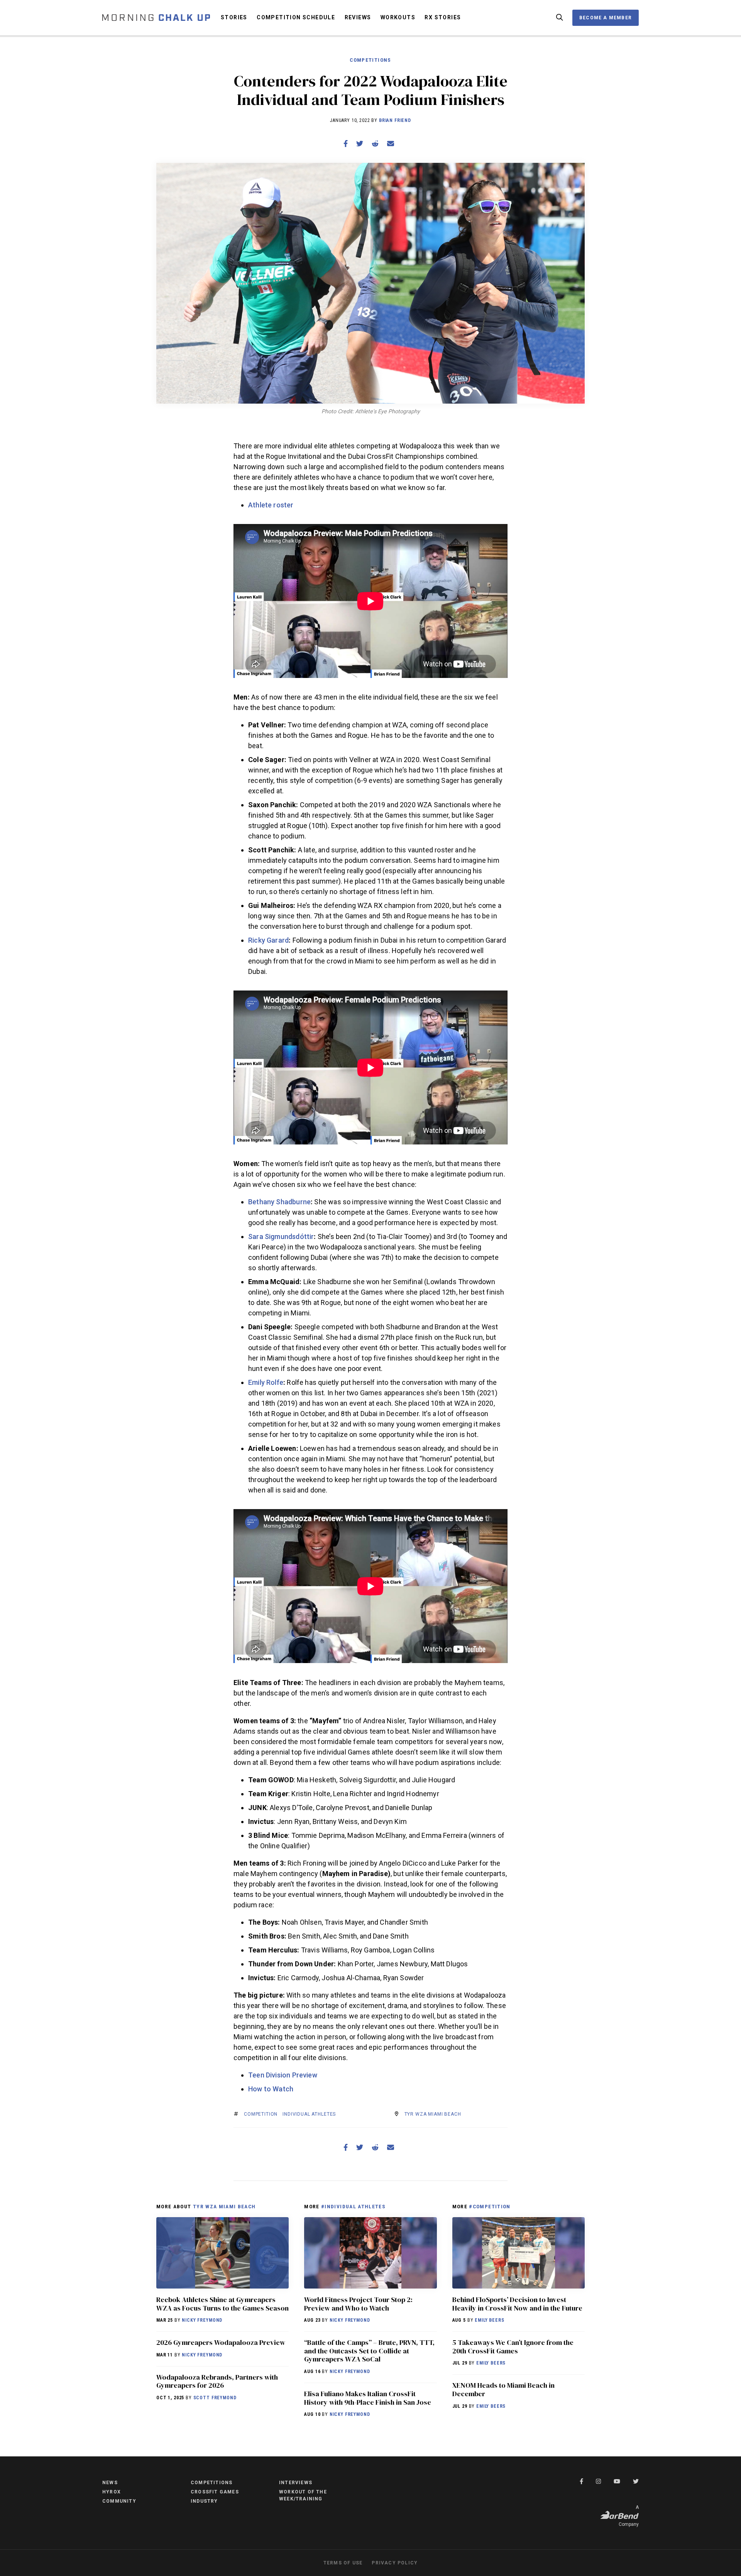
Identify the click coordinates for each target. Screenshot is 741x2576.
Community (119, 2501)
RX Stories (443, 17)
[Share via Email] (391, 144)
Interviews (296, 2483)
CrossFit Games (215, 2492)
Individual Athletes (309, 2114)
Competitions (370, 60)
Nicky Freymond (202, 2320)
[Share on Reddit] (375, 144)
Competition (261, 2114)
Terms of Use (343, 2563)
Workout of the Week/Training (303, 2495)
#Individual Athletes (353, 2206)
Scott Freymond (215, 2398)
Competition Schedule (296, 17)
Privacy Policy (395, 2563)
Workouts (398, 17)
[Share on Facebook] (346, 144)
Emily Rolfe (266, 1382)
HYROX (112, 2492)
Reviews (358, 17)
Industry (204, 2501)
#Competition (490, 2206)
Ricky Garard (268, 940)
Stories (234, 17)
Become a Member (606, 18)
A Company (629, 2516)
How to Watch (271, 2089)
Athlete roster (271, 505)
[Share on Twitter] (360, 144)
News (110, 2483)
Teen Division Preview (283, 2075)
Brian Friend (395, 120)
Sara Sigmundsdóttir (281, 1236)
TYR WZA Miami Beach (433, 2114)
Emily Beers (489, 2320)
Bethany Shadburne (279, 1202)
